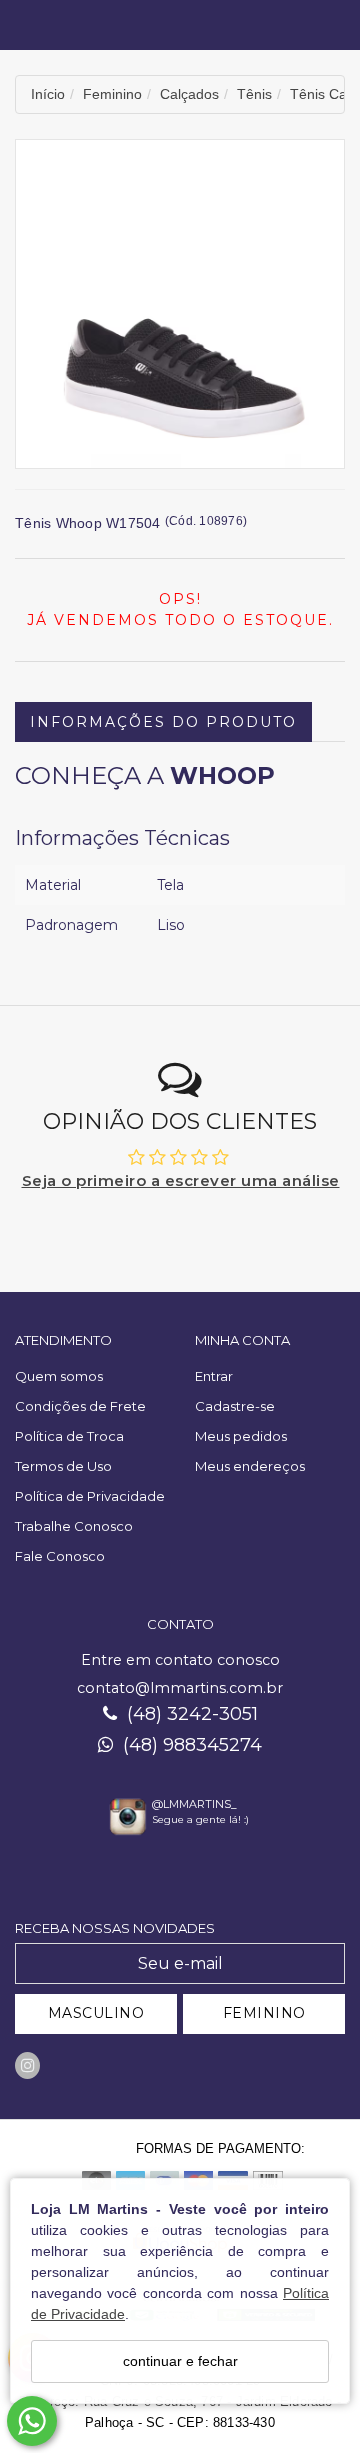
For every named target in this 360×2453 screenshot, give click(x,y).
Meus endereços (250, 1466)
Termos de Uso (63, 1466)
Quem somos (59, 1376)
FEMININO (264, 2013)
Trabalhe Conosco (74, 1526)
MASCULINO (96, 2013)
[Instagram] (27, 2065)
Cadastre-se (235, 1406)
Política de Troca (69, 1436)
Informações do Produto (163, 722)
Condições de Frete (80, 1406)
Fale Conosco (60, 1556)
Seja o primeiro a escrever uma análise (181, 1180)
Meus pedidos (241, 1436)
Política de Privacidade (90, 1496)
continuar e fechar (180, 2361)
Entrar (214, 1376)
